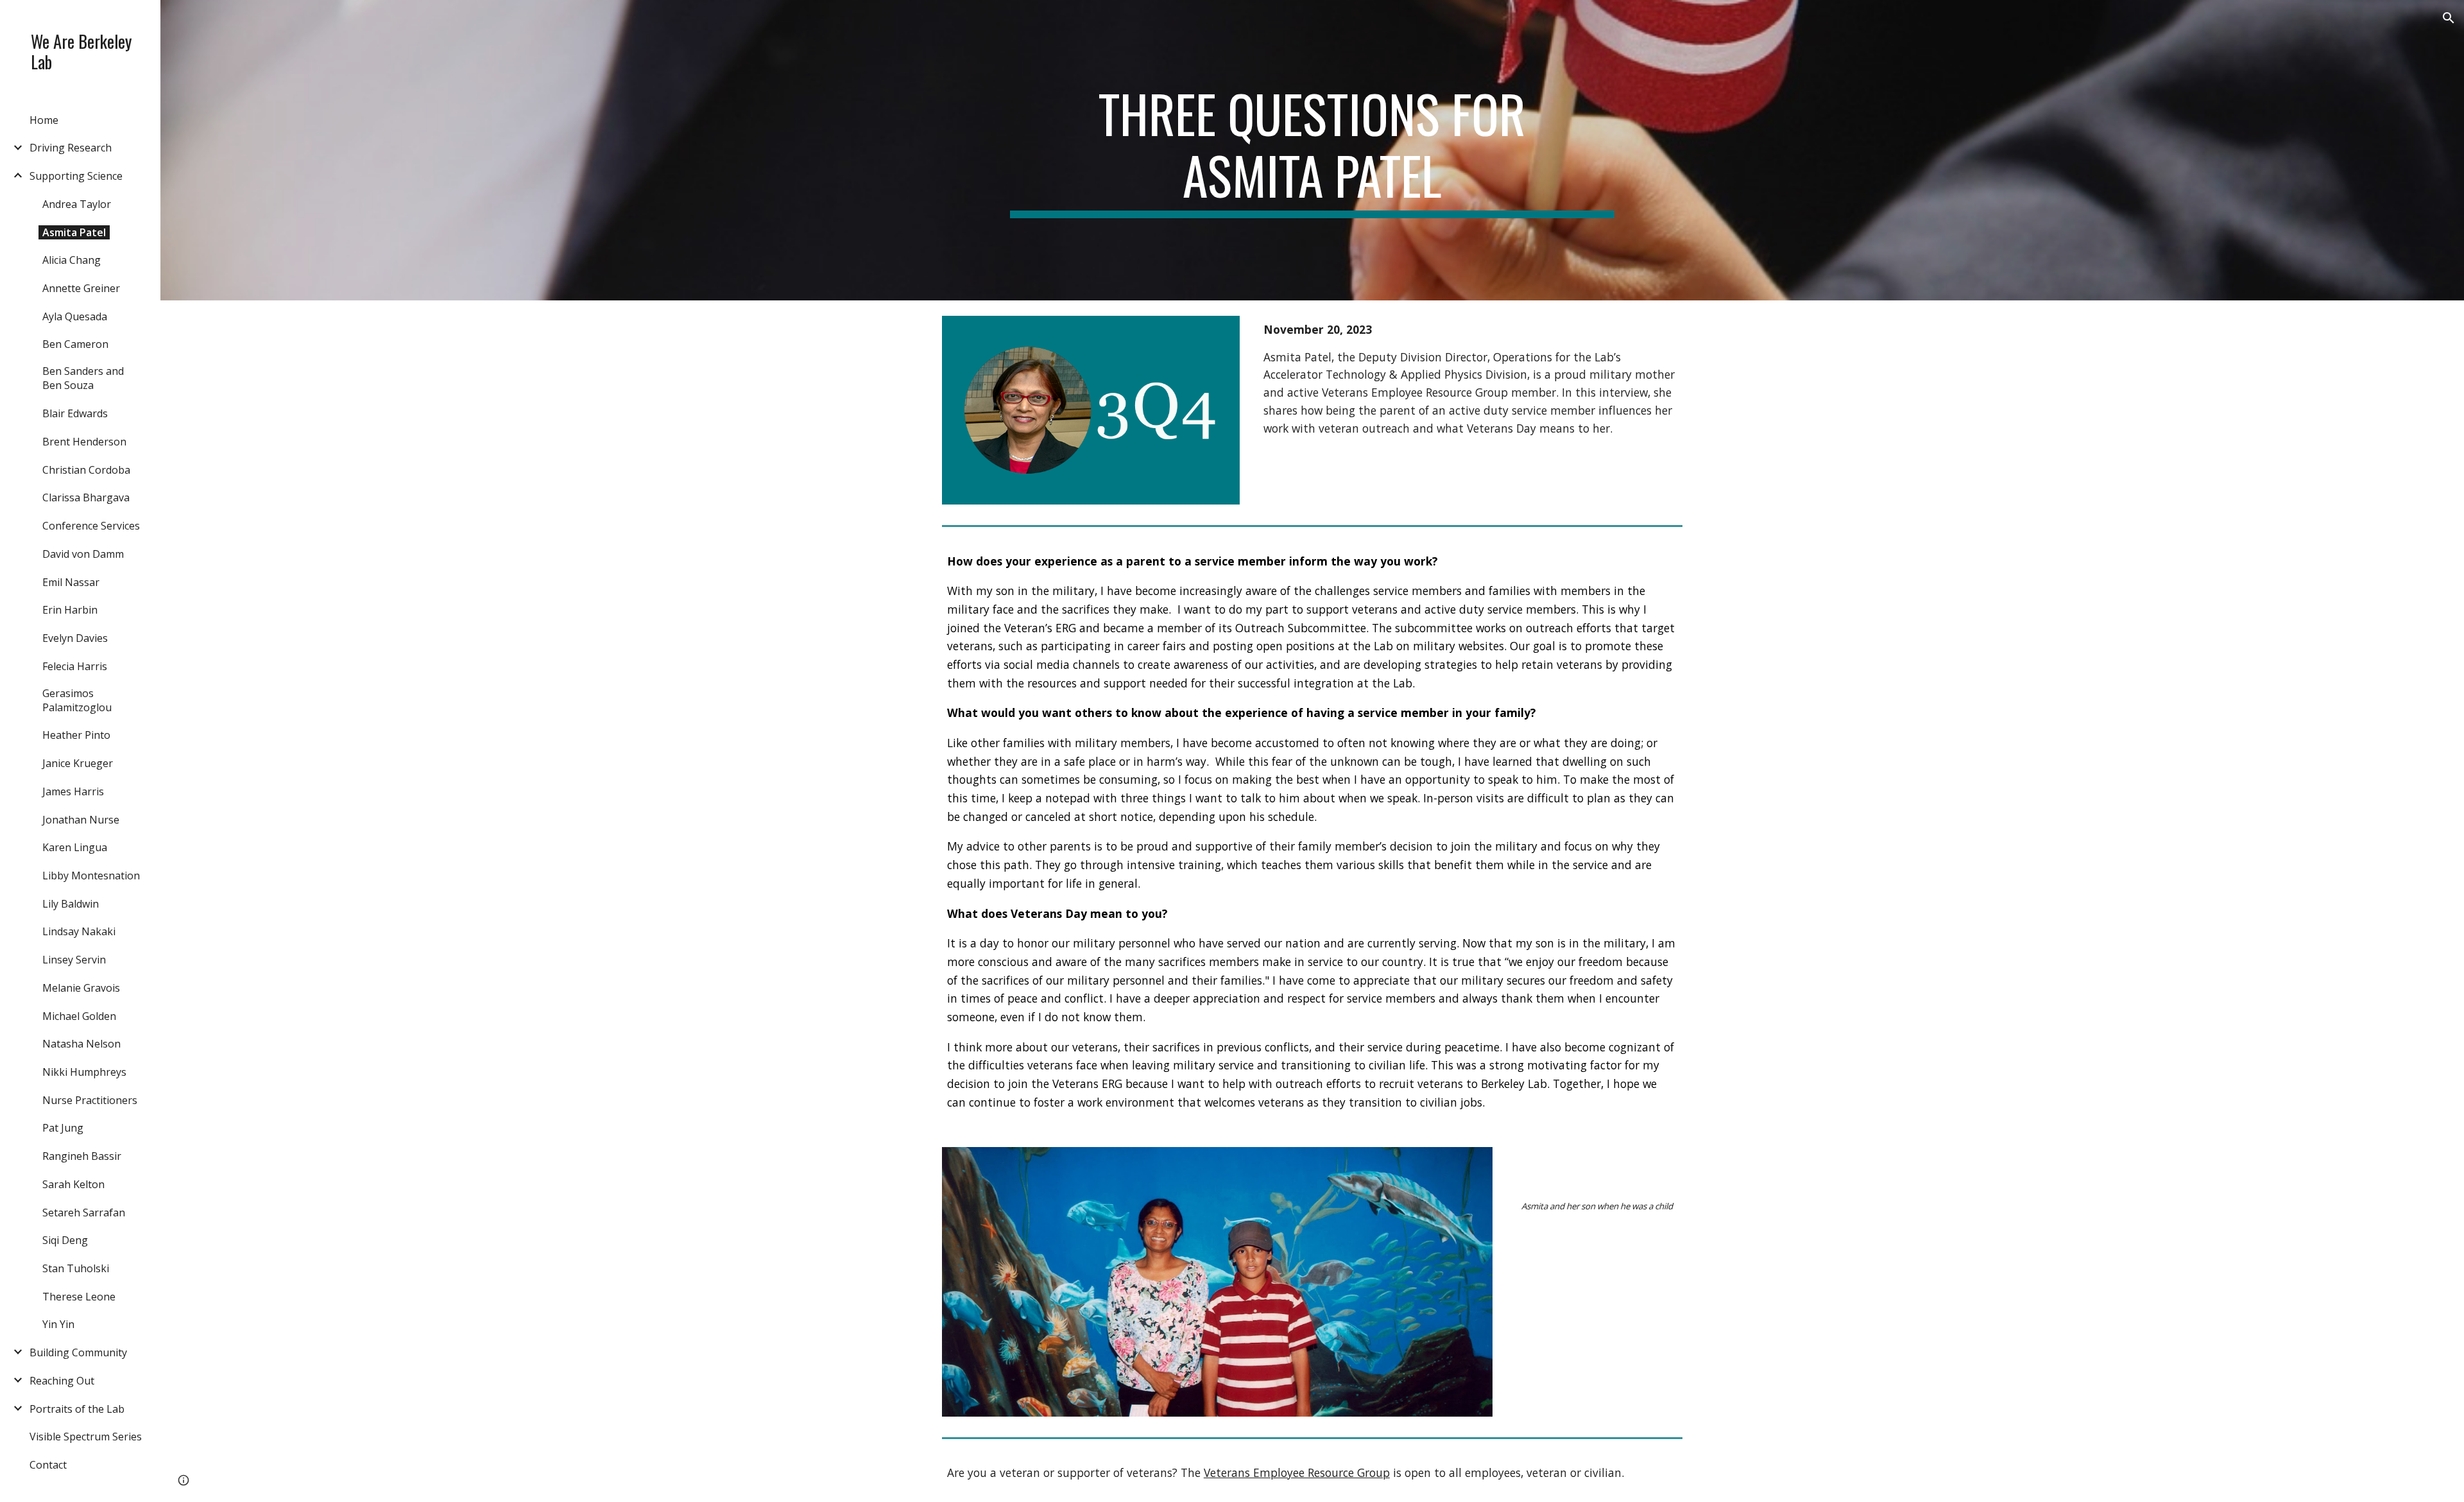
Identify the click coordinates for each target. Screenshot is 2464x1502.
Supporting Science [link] (76, 176)
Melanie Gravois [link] (81, 988)
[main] (1312, 150)
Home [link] (44, 120)
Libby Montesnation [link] (91, 876)
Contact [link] (48, 1465)
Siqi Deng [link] (65, 1240)
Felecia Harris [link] (75, 666)
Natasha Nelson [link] (81, 1044)
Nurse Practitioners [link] (90, 1100)
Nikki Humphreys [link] (84, 1072)
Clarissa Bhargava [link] (86, 497)
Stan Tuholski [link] (76, 1268)
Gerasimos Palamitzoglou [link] (77, 700)
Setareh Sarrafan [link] (84, 1213)
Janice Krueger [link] (78, 763)
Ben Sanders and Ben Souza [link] (83, 378)
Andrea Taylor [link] (77, 204)
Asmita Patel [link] (74, 232)
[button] (2449, 18)
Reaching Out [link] (62, 1381)
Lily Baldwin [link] (71, 904)
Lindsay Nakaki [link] (79, 931)
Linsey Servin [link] (74, 960)
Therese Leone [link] (79, 1297)
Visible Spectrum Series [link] (86, 1437)
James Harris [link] (73, 791)
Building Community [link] (78, 1352)
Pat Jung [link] (63, 1128)
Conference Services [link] (91, 526)
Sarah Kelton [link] (73, 1184)
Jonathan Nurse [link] (81, 820)
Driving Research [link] (71, 148)
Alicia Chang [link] (72, 260)
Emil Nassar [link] (71, 582)
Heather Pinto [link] (76, 735)
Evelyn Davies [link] (75, 638)
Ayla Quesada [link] (75, 316)
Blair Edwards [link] (75, 413)
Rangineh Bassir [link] (82, 1156)
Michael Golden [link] (79, 1016)
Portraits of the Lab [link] (77, 1409)
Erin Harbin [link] (70, 610)
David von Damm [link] (83, 554)
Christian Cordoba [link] (86, 470)
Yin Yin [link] (58, 1324)
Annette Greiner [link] (81, 288)
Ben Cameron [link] (75, 344)
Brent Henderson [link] (84, 442)
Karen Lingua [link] (75, 847)
